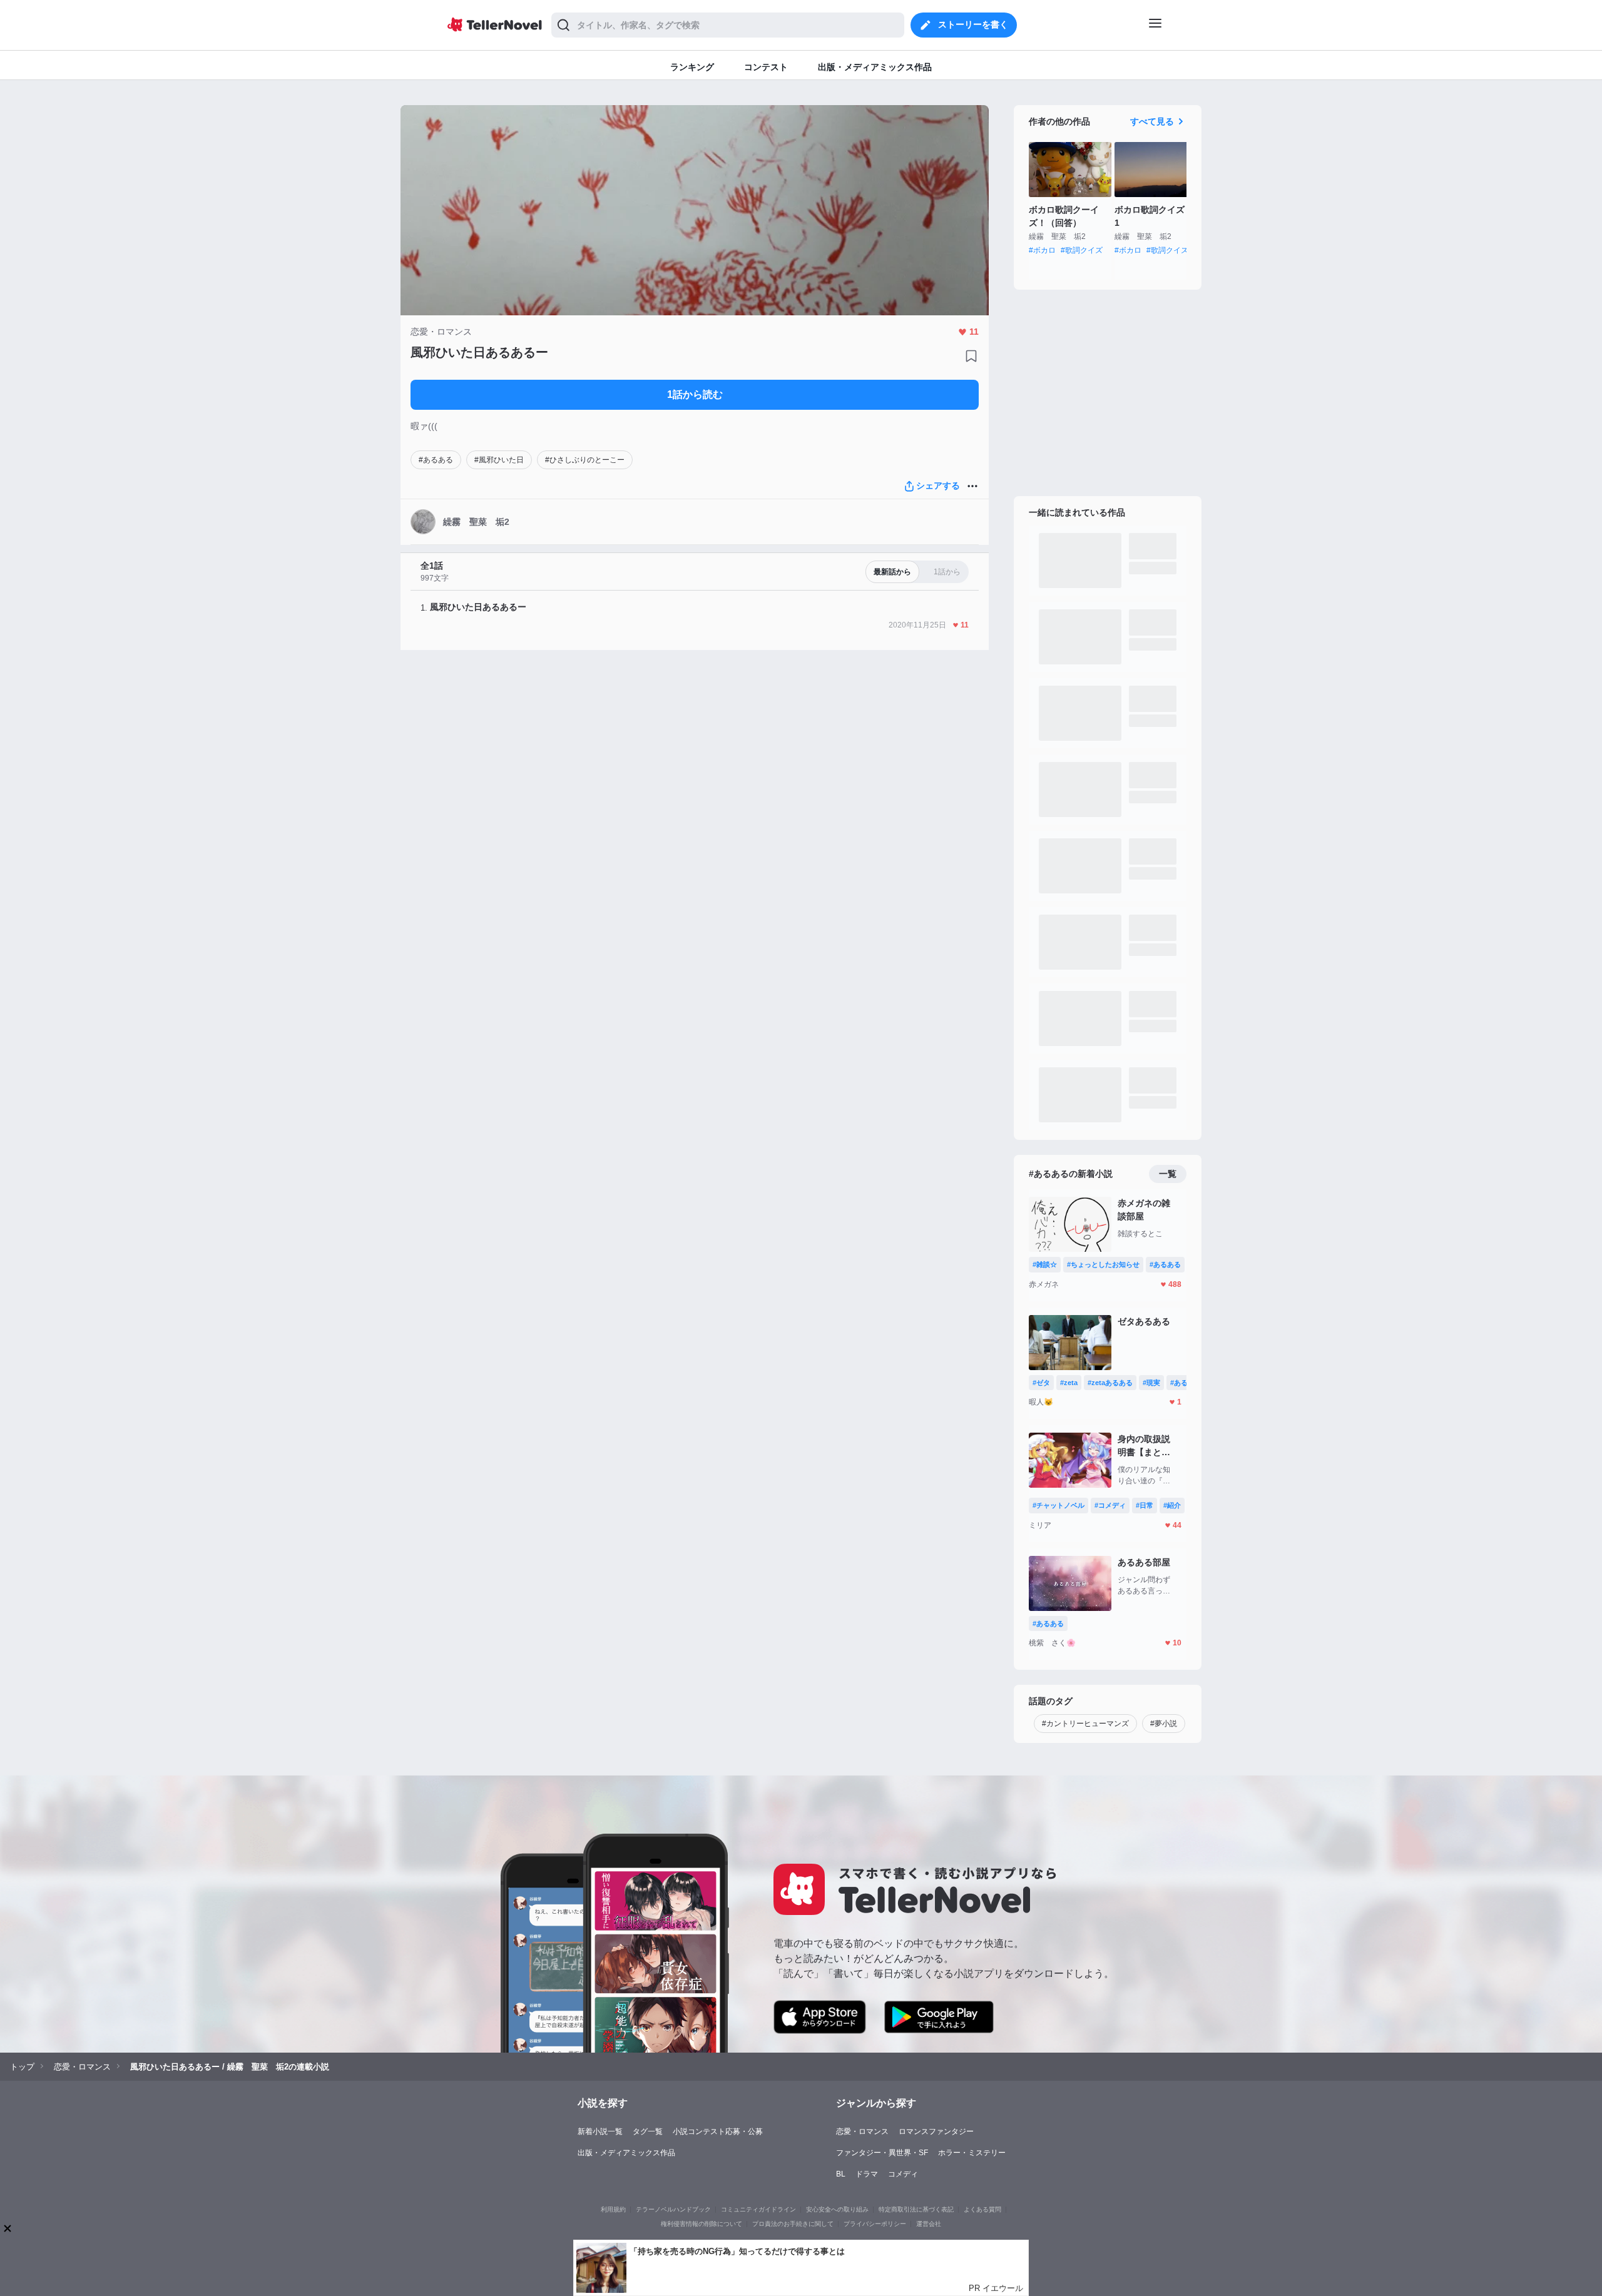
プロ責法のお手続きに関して (793, 2224)
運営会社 (929, 2224)
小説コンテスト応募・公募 (718, 2131)
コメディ (903, 2174)
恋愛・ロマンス (862, 2131)
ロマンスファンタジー (936, 2131)
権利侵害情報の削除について (702, 2224)
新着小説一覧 (600, 2131)
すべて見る (1152, 121)
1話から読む (695, 394)
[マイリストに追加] (971, 356)
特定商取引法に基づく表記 (916, 2209)
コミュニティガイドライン (758, 2209)
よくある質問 (982, 2209)
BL (841, 2174)
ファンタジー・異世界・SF (882, 2153)
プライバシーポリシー (875, 2224)
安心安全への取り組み (837, 2209)
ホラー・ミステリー (972, 2153)
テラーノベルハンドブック (673, 2209)
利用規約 (613, 2209)
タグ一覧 (648, 2131)
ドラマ (867, 2174)
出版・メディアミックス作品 (626, 2153)
